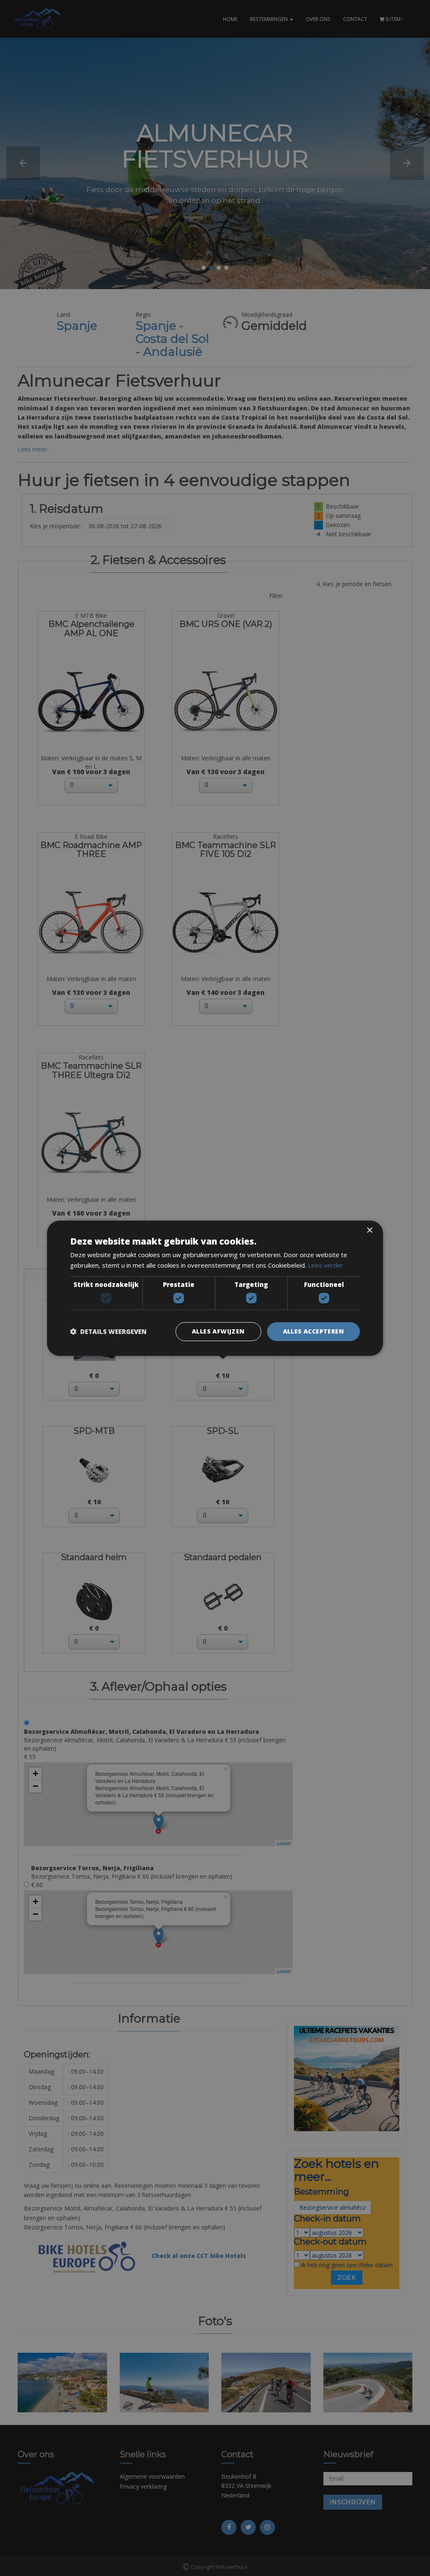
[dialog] (215, 1288)
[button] (108, 1331)
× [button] (369, 1230)
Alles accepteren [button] (313, 1331)
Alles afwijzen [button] (218, 1331)
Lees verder (326, 1265)
